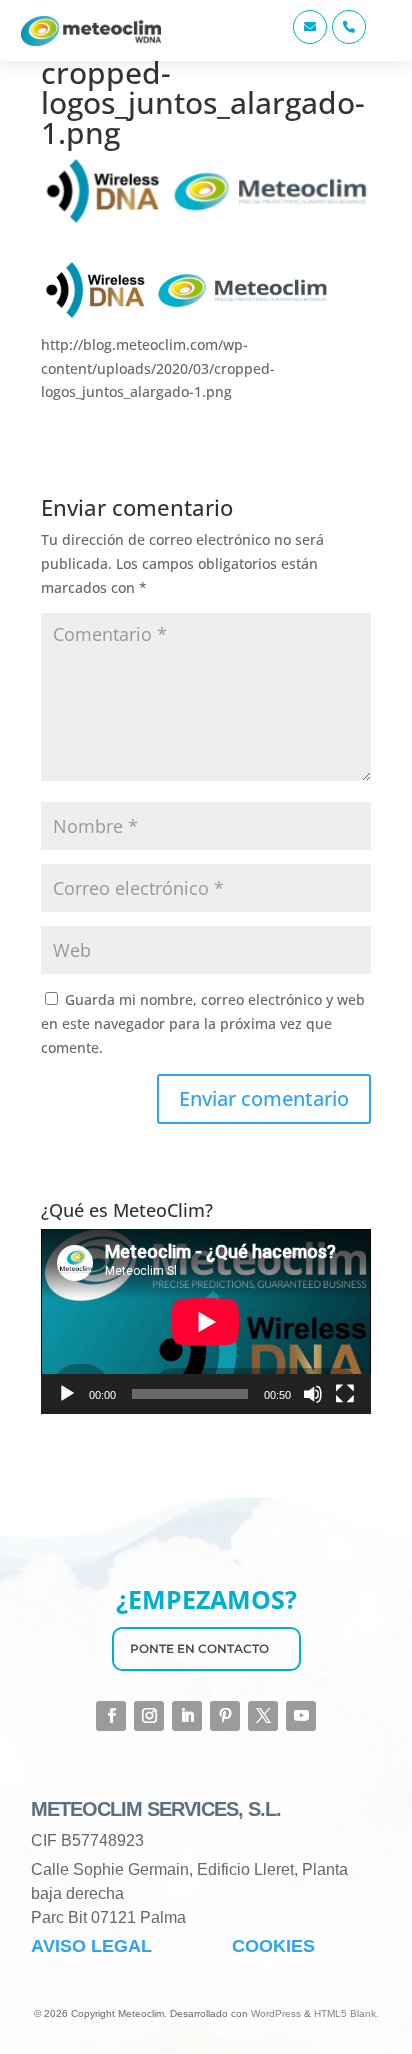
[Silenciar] (313, 1394)
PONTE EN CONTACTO (199, 1648)
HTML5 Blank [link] (345, 2013)
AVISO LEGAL (91, 1946)
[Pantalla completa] (345, 1394)
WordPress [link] (276, 2013)
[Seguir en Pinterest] (225, 1716)
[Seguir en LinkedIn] (187, 1716)
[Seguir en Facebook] (111, 1716)
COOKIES (273, 1946)
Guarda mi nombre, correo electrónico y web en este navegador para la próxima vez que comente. (203, 1023)
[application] (206, 1321)
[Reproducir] (67, 1394)
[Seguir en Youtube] (301, 1716)
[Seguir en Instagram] (149, 1716)
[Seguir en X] (263, 1716)
